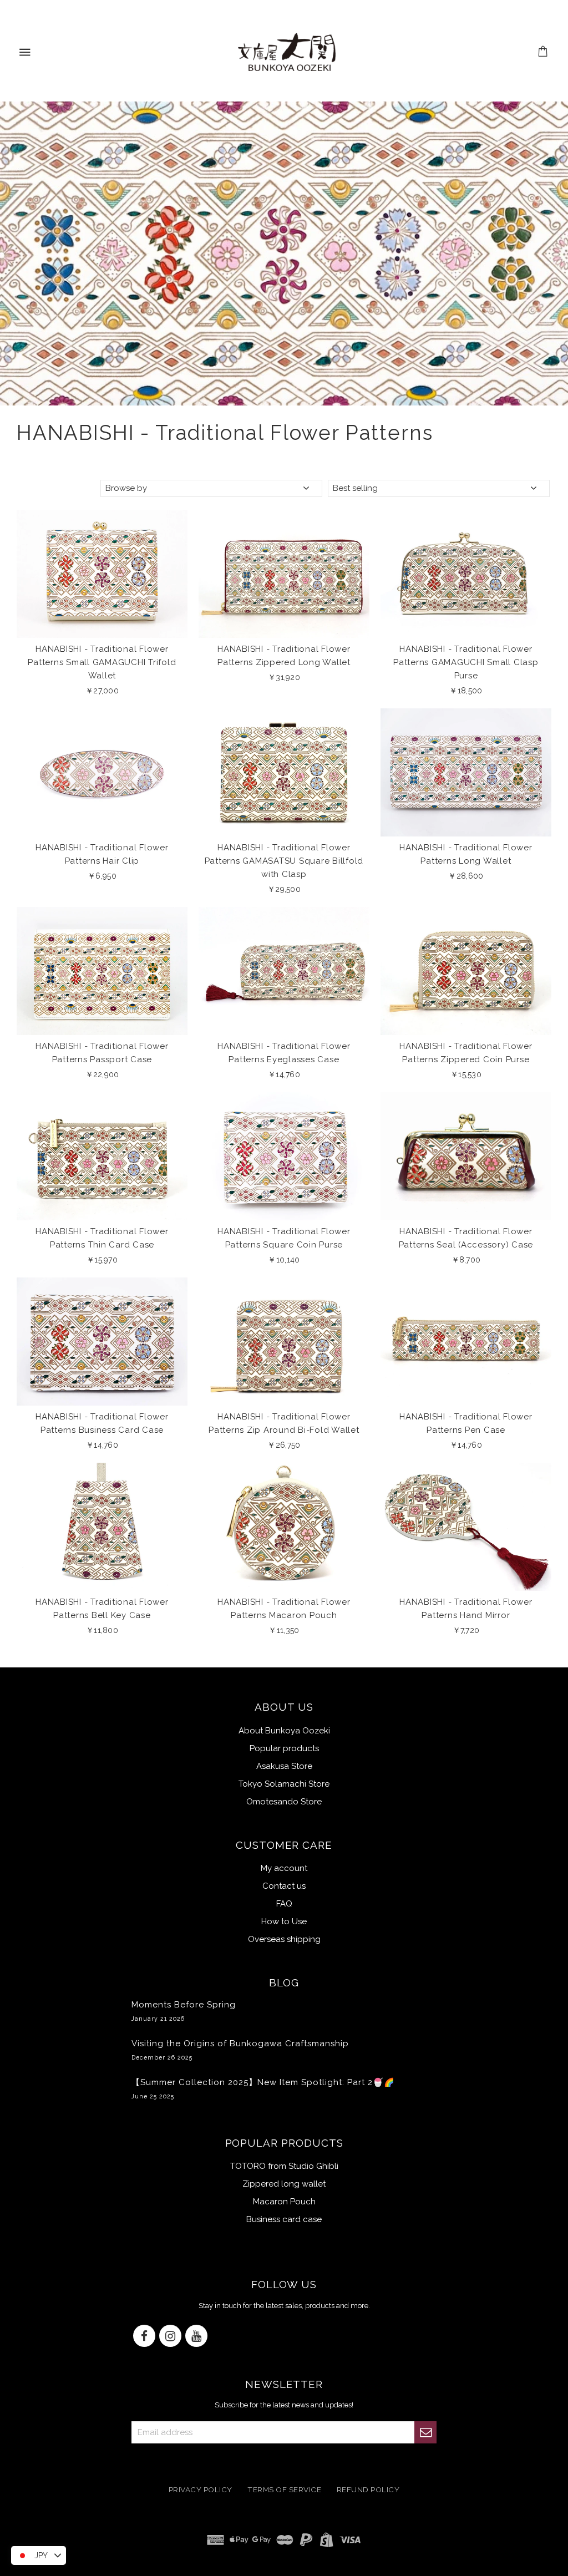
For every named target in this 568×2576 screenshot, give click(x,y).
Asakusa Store (284, 1766)
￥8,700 (466, 1260)
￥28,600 (466, 876)
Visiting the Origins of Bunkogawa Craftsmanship (240, 2050)
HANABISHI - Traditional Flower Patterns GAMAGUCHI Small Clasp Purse (466, 662)
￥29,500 (284, 889)
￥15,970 (102, 1260)
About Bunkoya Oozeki (284, 1731)
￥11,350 (284, 1630)
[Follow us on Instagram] (170, 2337)
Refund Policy (368, 2489)
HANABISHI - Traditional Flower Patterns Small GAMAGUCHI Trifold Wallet (102, 662)
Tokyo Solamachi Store (284, 1784)
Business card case (284, 2219)
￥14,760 (284, 1074)
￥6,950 (102, 876)
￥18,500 (466, 691)
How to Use (284, 1921)
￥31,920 (284, 677)
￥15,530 (466, 1074)
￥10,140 (284, 1260)
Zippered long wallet (284, 2184)
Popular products (284, 1748)
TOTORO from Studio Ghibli (284, 2166)
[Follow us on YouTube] (196, 2337)
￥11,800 (102, 1630)
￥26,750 (284, 1445)
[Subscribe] (425, 2432)
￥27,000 (102, 691)
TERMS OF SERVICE (284, 2489)
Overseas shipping (284, 1939)
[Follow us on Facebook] (144, 2337)
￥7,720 (466, 1630)
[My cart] (543, 53)
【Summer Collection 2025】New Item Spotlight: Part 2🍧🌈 (263, 2088)
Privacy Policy (201, 2489)
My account (284, 1868)
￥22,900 (102, 1074)
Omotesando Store (284, 1802)
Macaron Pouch (284, 2202)
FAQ (284, 1904)
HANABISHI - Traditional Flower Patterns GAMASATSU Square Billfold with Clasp (284, 861)
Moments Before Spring (184, 2011)
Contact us (284, 1886)
